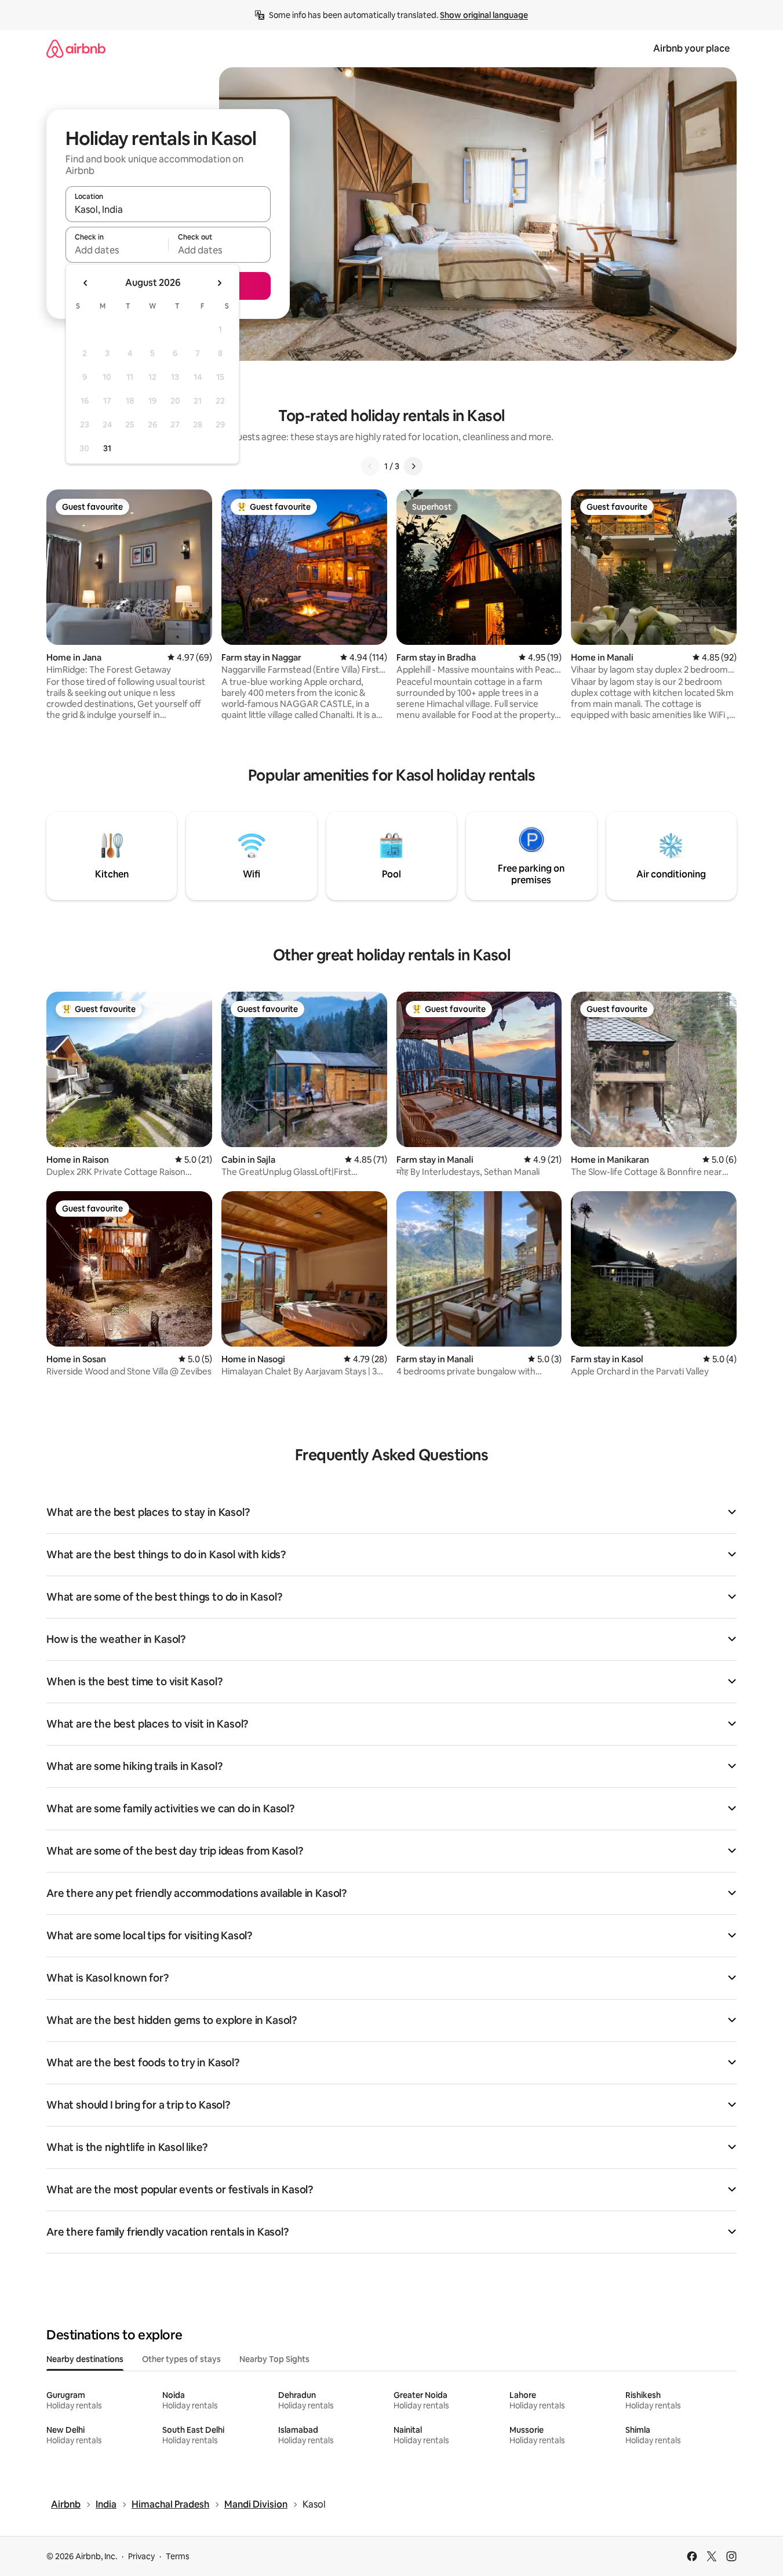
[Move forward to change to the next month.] (219, 283)
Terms (178, 2556)
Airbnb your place (691, 48)
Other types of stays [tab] (181, 2359)
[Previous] (370, 466)
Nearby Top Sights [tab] (274, 2359)
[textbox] (117, 250)
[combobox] (168, 209)
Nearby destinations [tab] (85, 2359)
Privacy (141, 2556)
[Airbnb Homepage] (76, 48)
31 (107, 448)
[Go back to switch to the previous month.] (86, 283)
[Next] (413, 466)
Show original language (484, 15)
